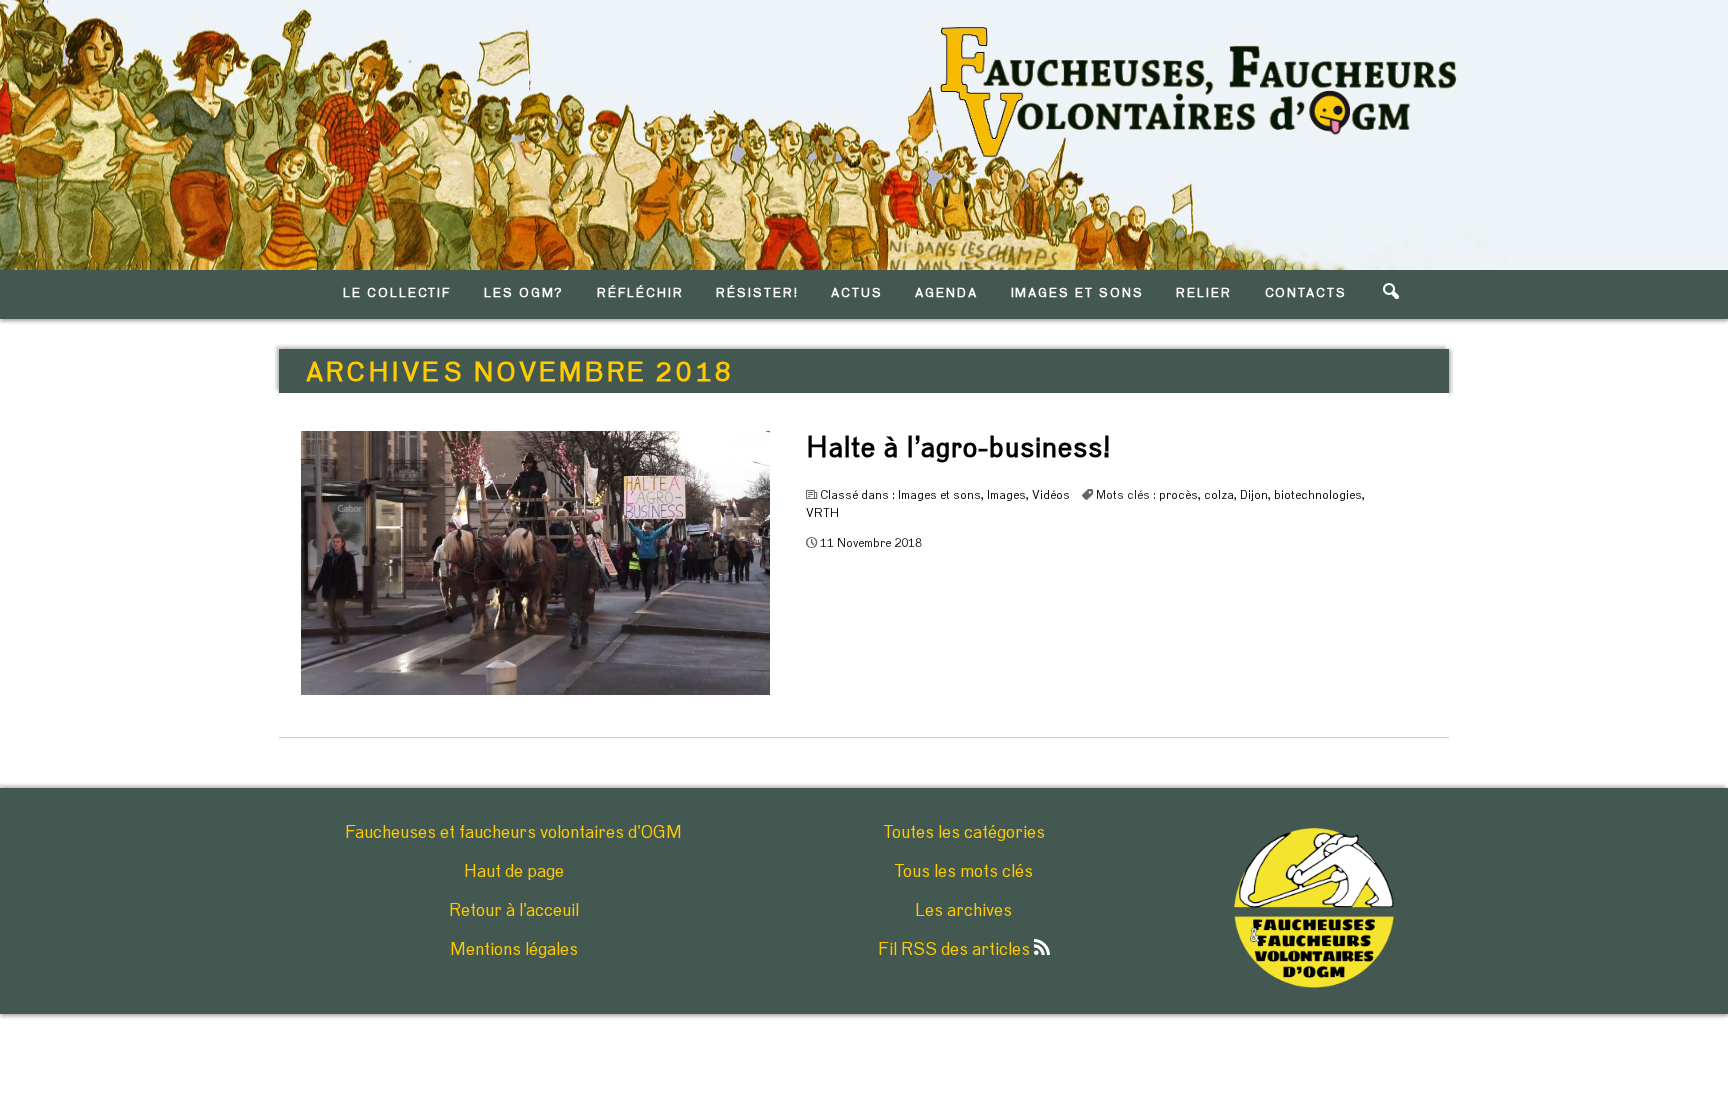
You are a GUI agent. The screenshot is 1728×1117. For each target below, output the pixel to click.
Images (1006, 495)
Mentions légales (514, 950)
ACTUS (857, 293)
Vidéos (1051, 495)
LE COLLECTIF (397, 293)
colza (1219, 495)
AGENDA (946, 293)
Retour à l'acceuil (514, 911)
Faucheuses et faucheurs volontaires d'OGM (513, 833)
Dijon (1254, 495)
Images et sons (939, 495)
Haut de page (514, 872)
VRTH (822, 513)
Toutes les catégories (964, 833)
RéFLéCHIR (640, 293)
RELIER (1204, 293)
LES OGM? (524, 293)
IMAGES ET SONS (1077, 293)
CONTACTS (1306, 293)
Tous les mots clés (963, 872)
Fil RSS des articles (956, 950)
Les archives (963, 911)
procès (1178, 495)
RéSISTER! (757, 293)
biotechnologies (1318, 495)
